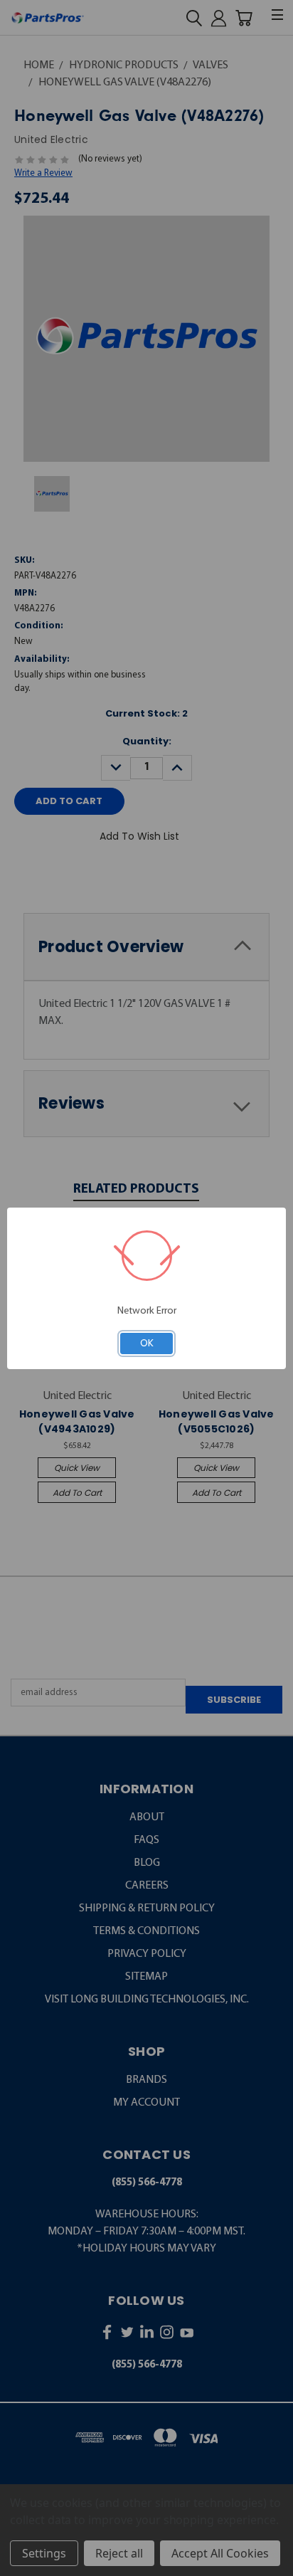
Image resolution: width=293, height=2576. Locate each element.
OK (147, 1343)
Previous (21, 2564)
